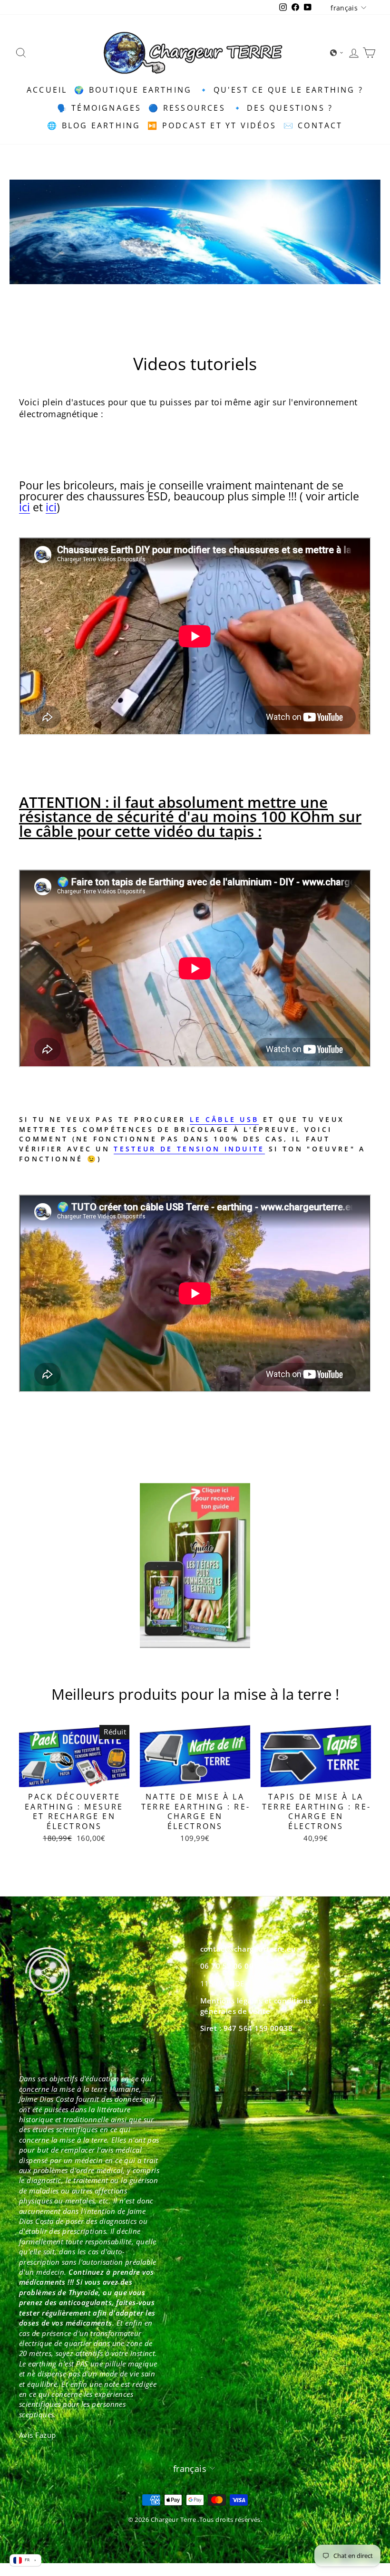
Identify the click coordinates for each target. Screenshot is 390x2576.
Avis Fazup (38, 2435)
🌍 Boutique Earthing (133, 90)
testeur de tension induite (189, 1149)
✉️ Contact (313, 125)
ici (24, 508)
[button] (337, 53)
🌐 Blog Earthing (94, 125)
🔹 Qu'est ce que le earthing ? (281, 90)
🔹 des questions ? (283, 108)
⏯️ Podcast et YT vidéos (212, 125)
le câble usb (224, 1119)
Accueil (47, 90)
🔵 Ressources (187, 108)
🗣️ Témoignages (99, 108)
